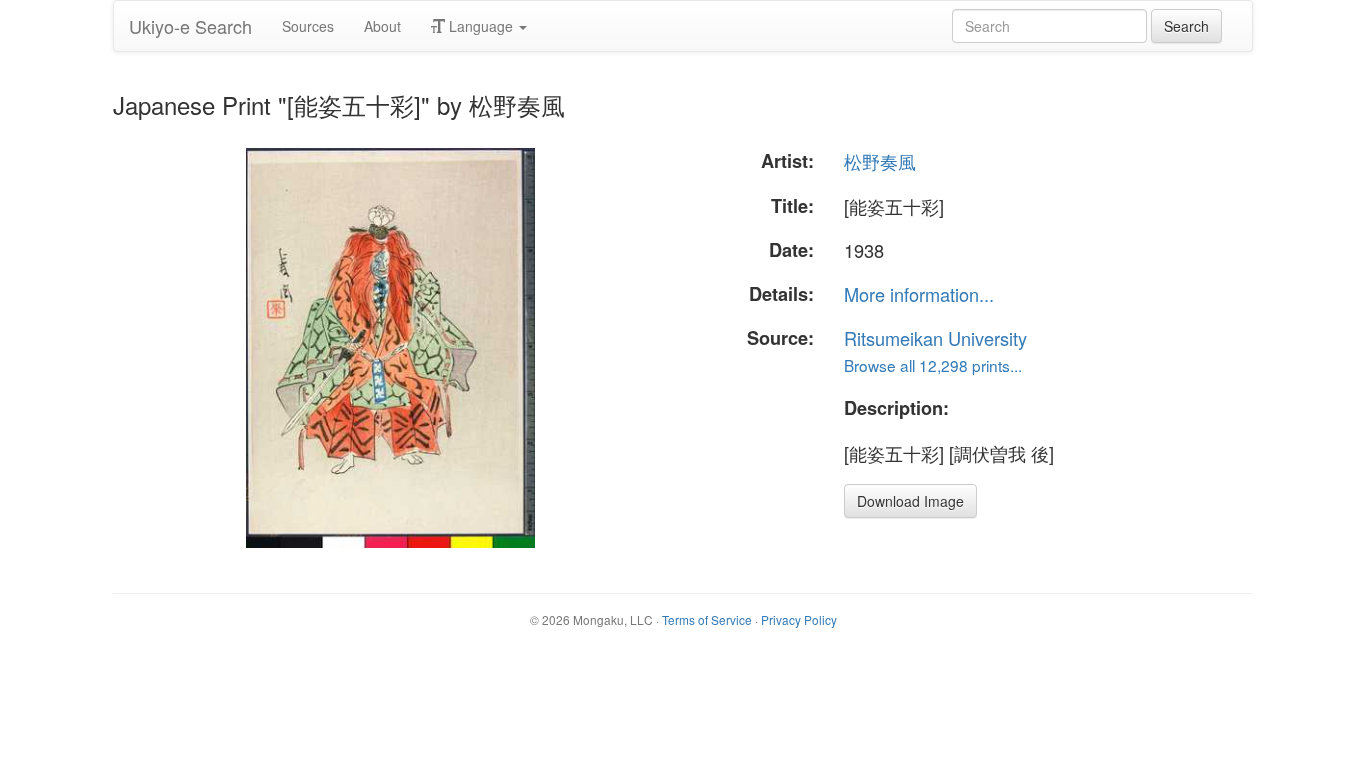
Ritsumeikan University (935, 338)
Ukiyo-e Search (190, 26)
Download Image (910, 501)
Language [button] (481, 26)
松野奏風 (880, 161)
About (382, 26)
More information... (919, 294)
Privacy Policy (799, 619)
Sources (308, 26)
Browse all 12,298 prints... (933, 365)
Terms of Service (707, 619)
